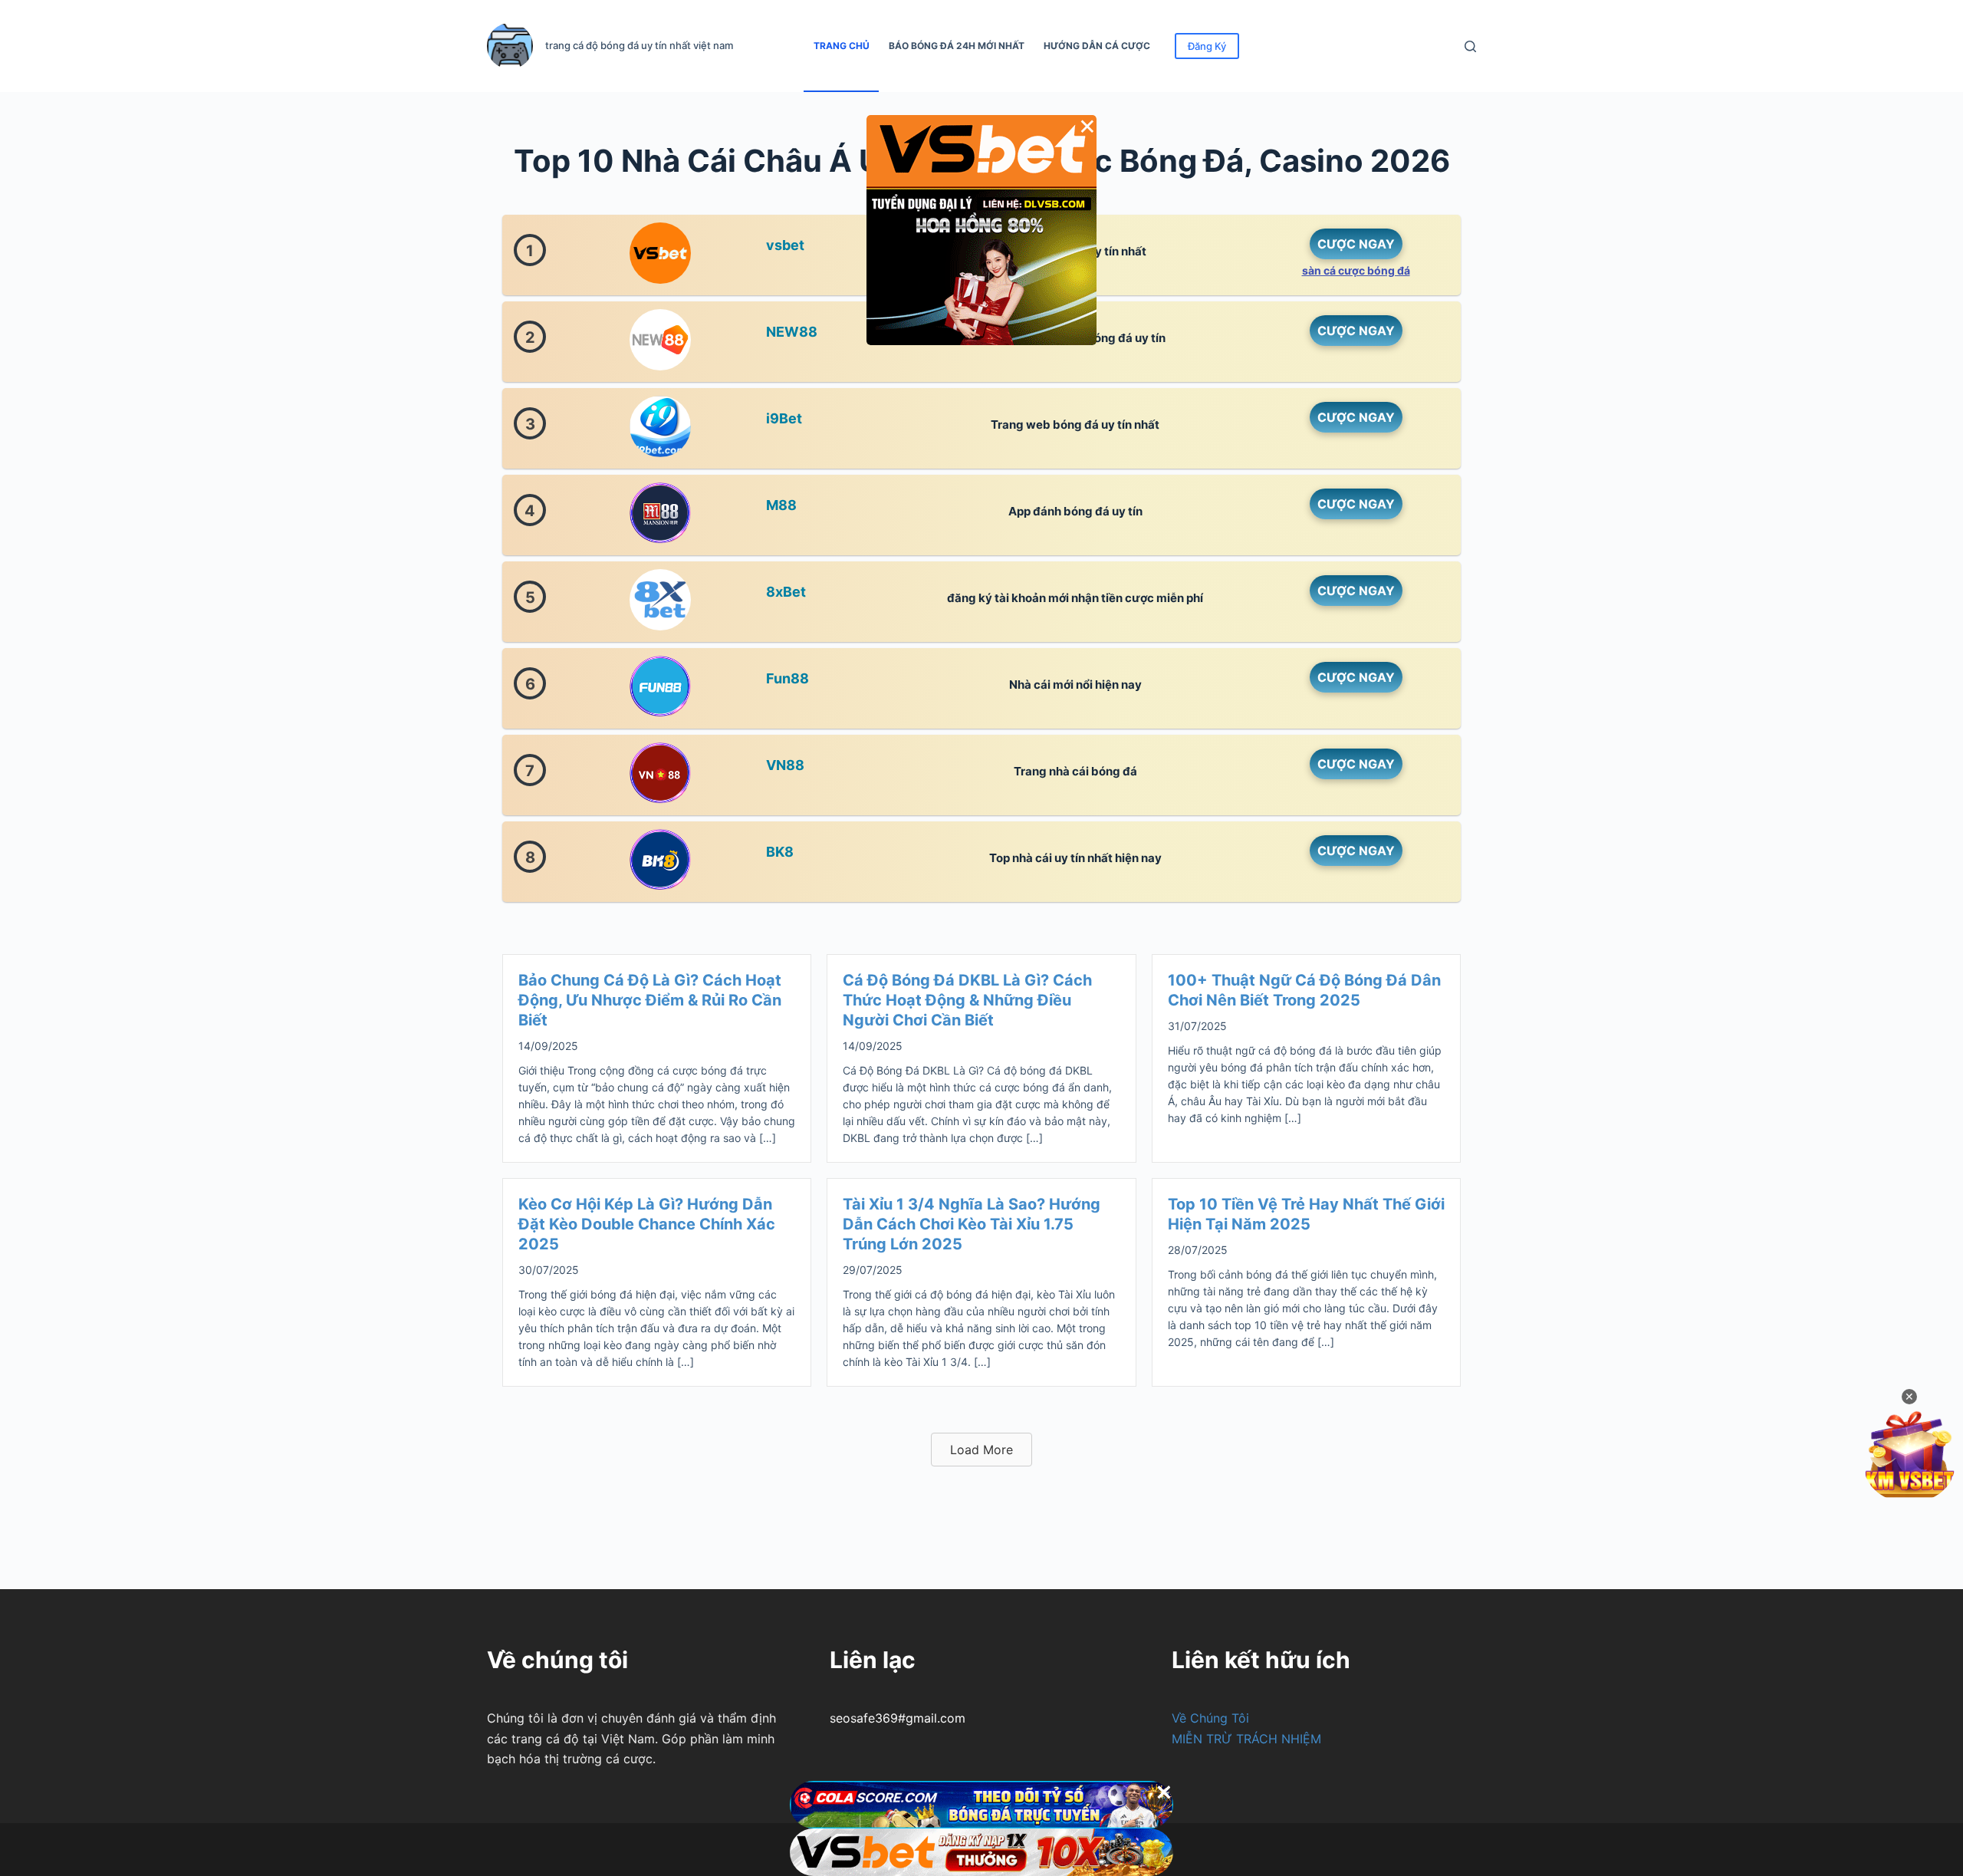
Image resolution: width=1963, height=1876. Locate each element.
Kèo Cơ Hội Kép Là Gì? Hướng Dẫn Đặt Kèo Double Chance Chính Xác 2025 (647, 1224)
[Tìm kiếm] (1470, 46)
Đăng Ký (1207, 46)
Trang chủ (842, 46)
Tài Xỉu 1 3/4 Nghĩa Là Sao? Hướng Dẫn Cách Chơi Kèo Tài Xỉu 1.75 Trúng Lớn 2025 (972, 1224)
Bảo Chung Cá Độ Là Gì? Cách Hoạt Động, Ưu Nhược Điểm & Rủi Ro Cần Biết (650, 1000)
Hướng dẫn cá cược (1097, 46)
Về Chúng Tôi (1210, 1718)
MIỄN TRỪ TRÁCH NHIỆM (1246, 1739)
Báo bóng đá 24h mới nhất (957, 46)
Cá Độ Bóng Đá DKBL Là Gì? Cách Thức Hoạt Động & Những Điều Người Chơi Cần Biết (967, 1000)
